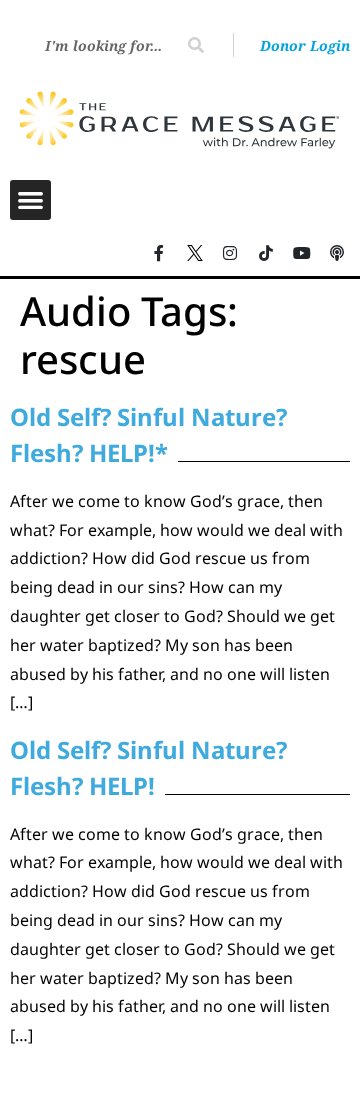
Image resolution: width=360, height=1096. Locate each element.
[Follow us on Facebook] (159, 253)
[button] (30, 200)
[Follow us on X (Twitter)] (195, 253)
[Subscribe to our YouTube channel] (302, 253)
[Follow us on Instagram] (231, 253)
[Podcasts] (337, 253)
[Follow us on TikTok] (266, 253)
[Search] (196, 45)
